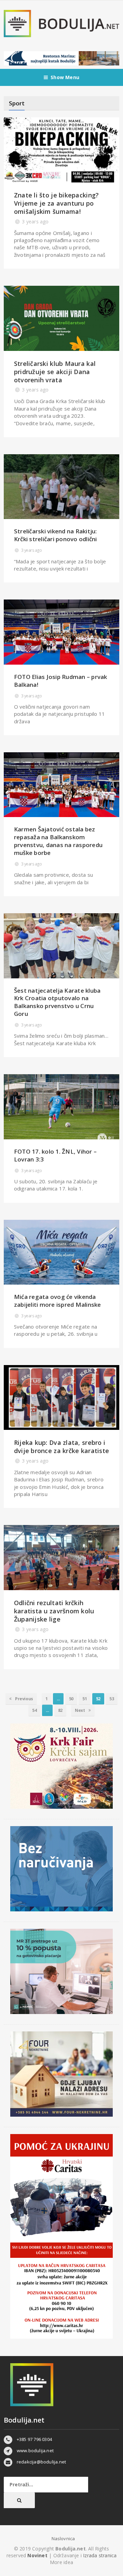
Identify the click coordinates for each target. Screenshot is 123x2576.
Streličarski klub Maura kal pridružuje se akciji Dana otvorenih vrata (55, 372)
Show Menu (65, 77)
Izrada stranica (100, 2555)
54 (34, 1710)
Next (80, 1710)
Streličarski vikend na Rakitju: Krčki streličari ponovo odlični (56, 535)
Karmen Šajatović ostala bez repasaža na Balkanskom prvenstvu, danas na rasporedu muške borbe (58, 841)
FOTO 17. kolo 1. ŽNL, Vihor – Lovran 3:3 (55, 1155)
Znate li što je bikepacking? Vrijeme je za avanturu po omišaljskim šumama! (57, 203)
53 (112, 1699)
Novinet (37, 2555)
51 (85, 1699)
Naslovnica (63, 2538)
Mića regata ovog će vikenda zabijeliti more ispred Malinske (58, 1301)
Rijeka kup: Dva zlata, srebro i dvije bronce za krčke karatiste (61, 1447)
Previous (23, 1699)
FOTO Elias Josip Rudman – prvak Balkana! (61, 681)
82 (60, 1710)
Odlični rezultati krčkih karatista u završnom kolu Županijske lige (54, 1611)
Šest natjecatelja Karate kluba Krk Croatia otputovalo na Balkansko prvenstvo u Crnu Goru (57, 1002)
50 (71, 1699)
